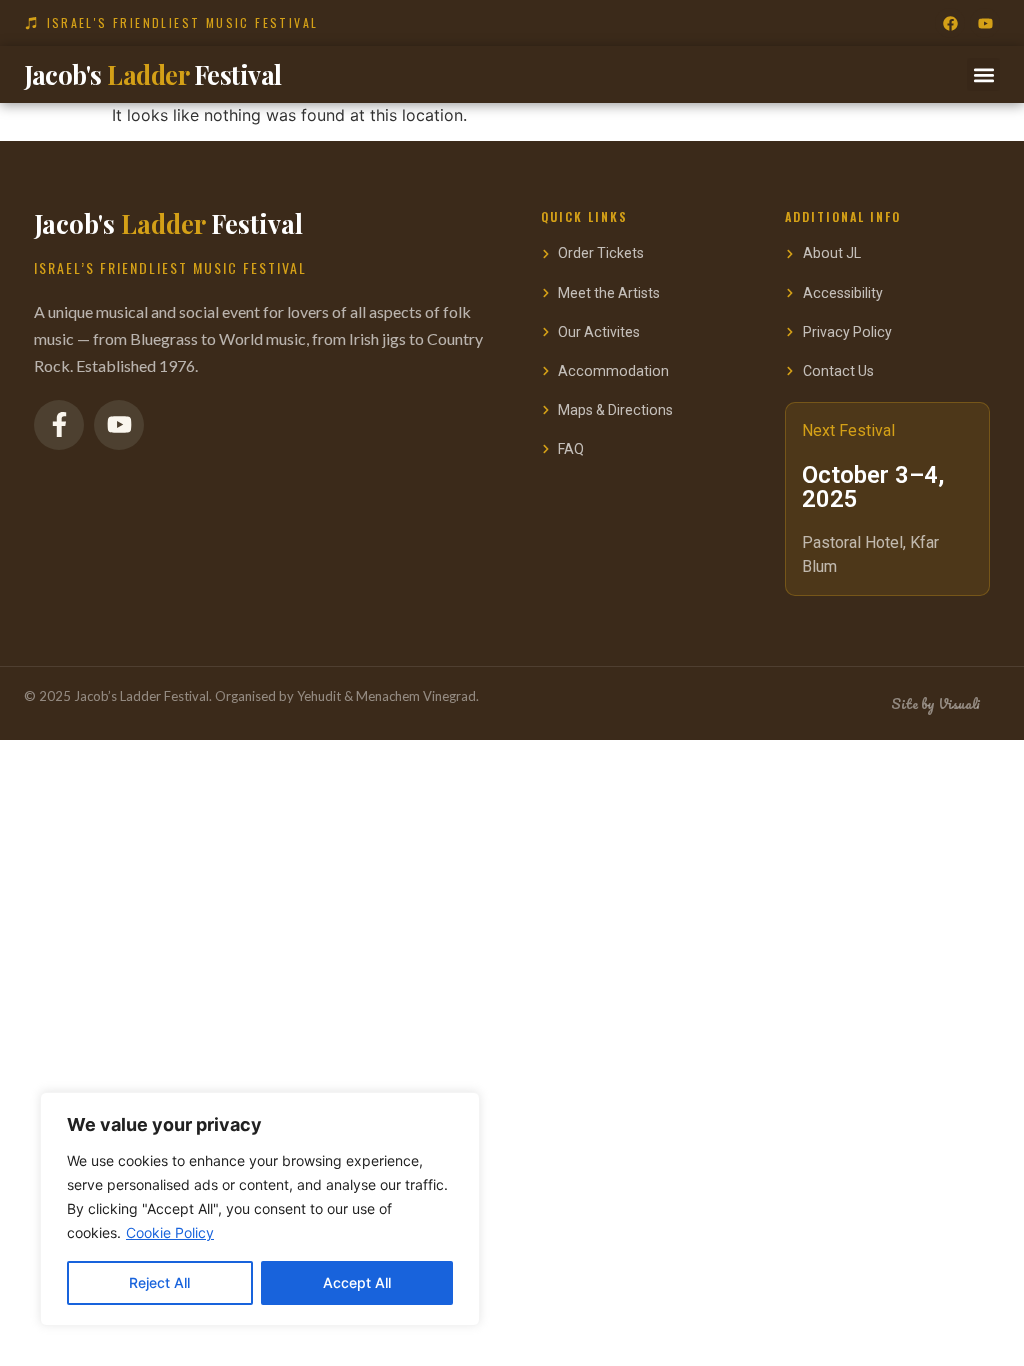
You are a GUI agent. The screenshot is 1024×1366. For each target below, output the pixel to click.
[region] (260, 1209)
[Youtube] (985, 23)
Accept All (357, 1282)
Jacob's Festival (153, 74)
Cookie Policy (170, 1232)
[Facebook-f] (59, 425)
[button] (983, 74)
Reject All (159, 1282)
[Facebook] (950, 23)
